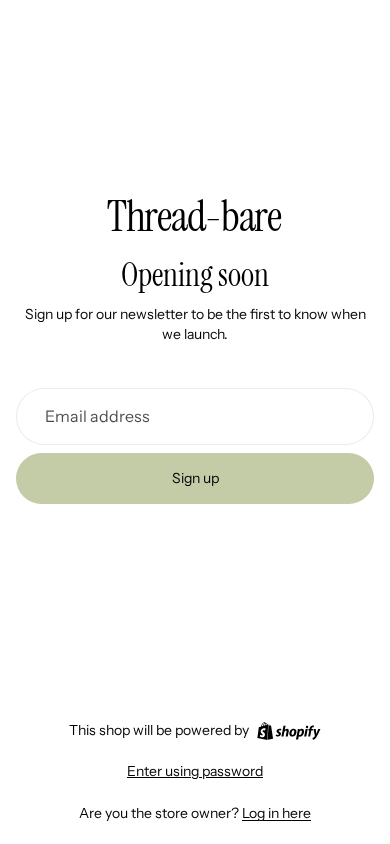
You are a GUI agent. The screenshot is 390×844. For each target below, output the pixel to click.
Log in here (276, 813)
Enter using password (195, 771)
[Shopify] (288, 731)
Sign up (195, 478)
